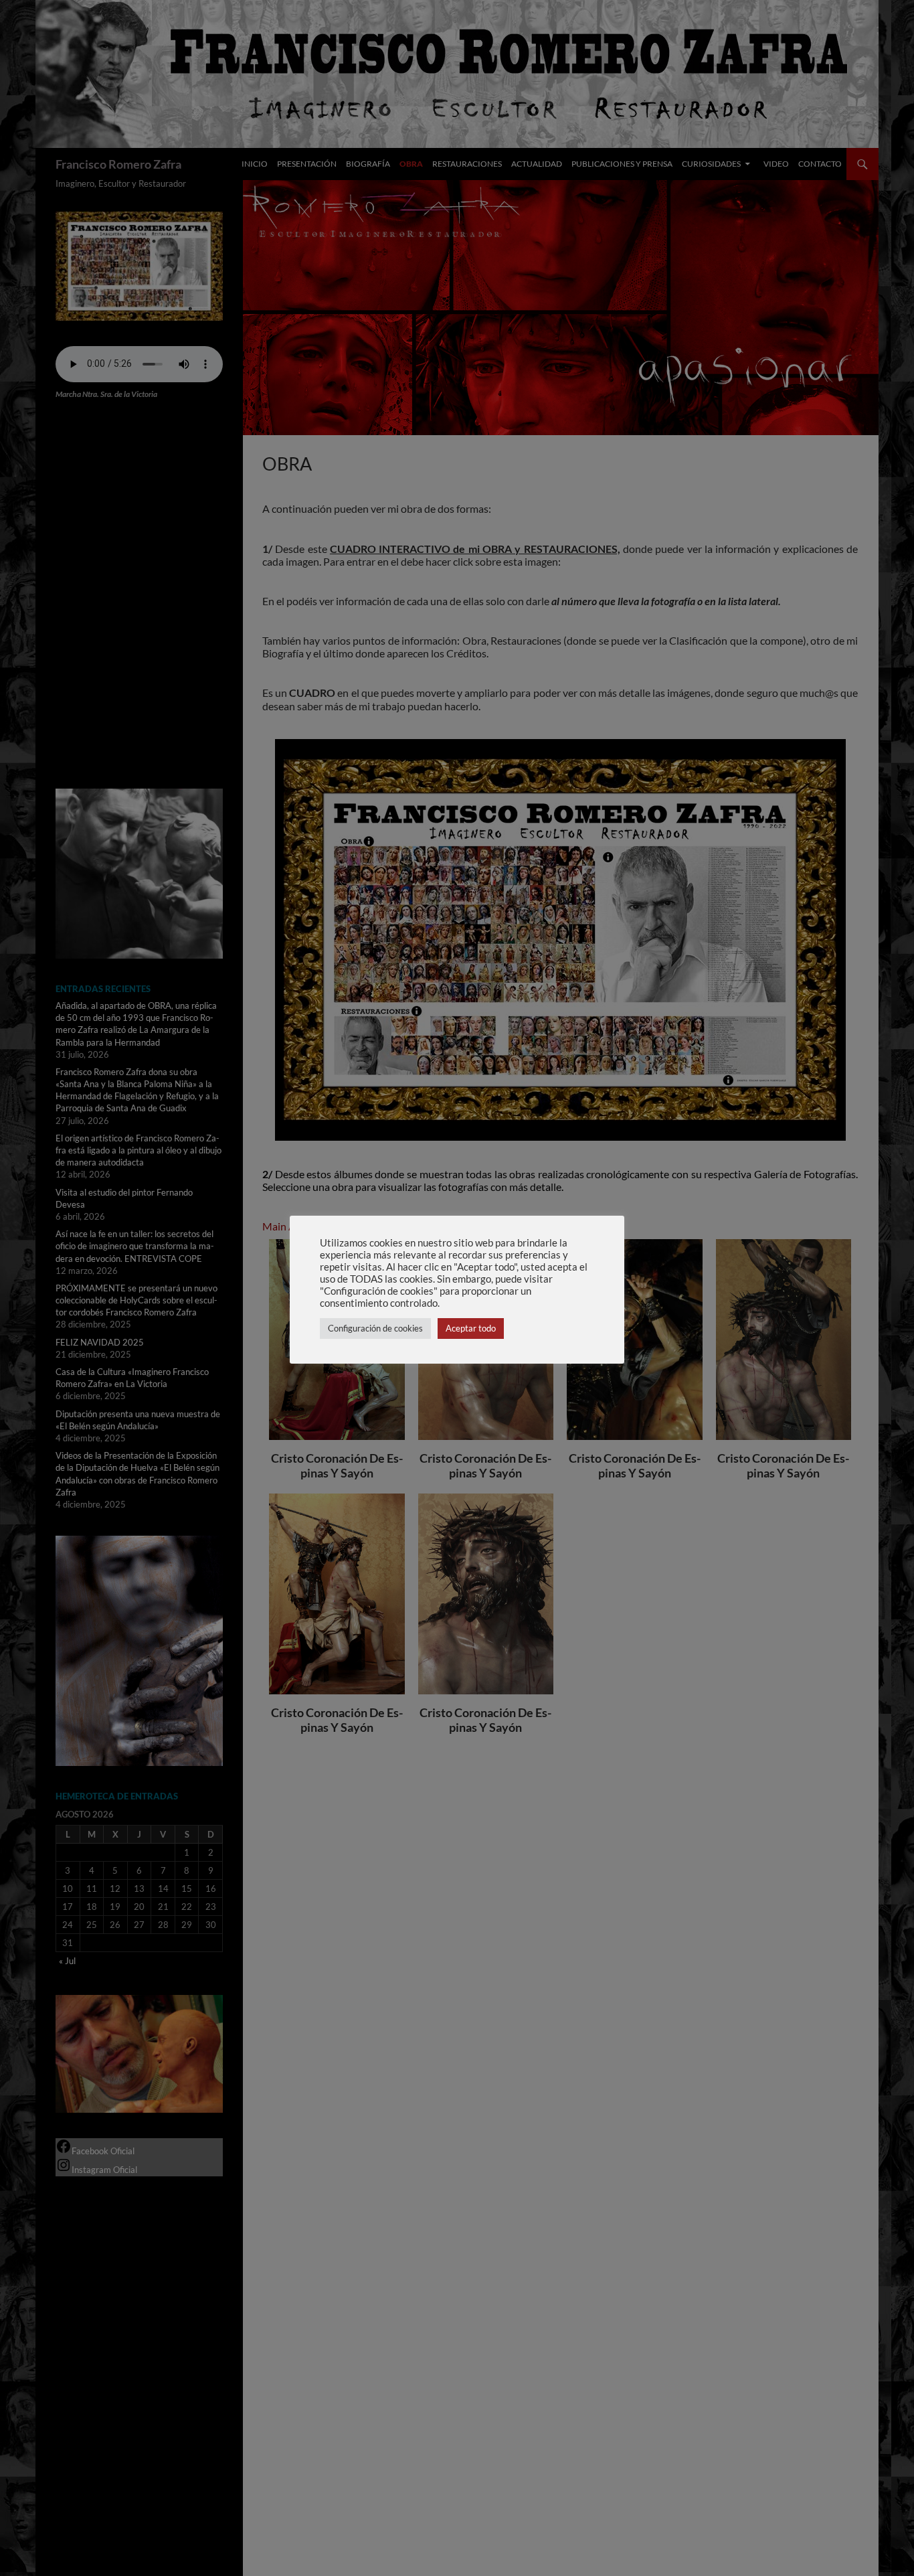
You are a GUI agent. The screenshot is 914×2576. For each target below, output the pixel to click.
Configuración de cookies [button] (375, 1328)
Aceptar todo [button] (471, 1328)
